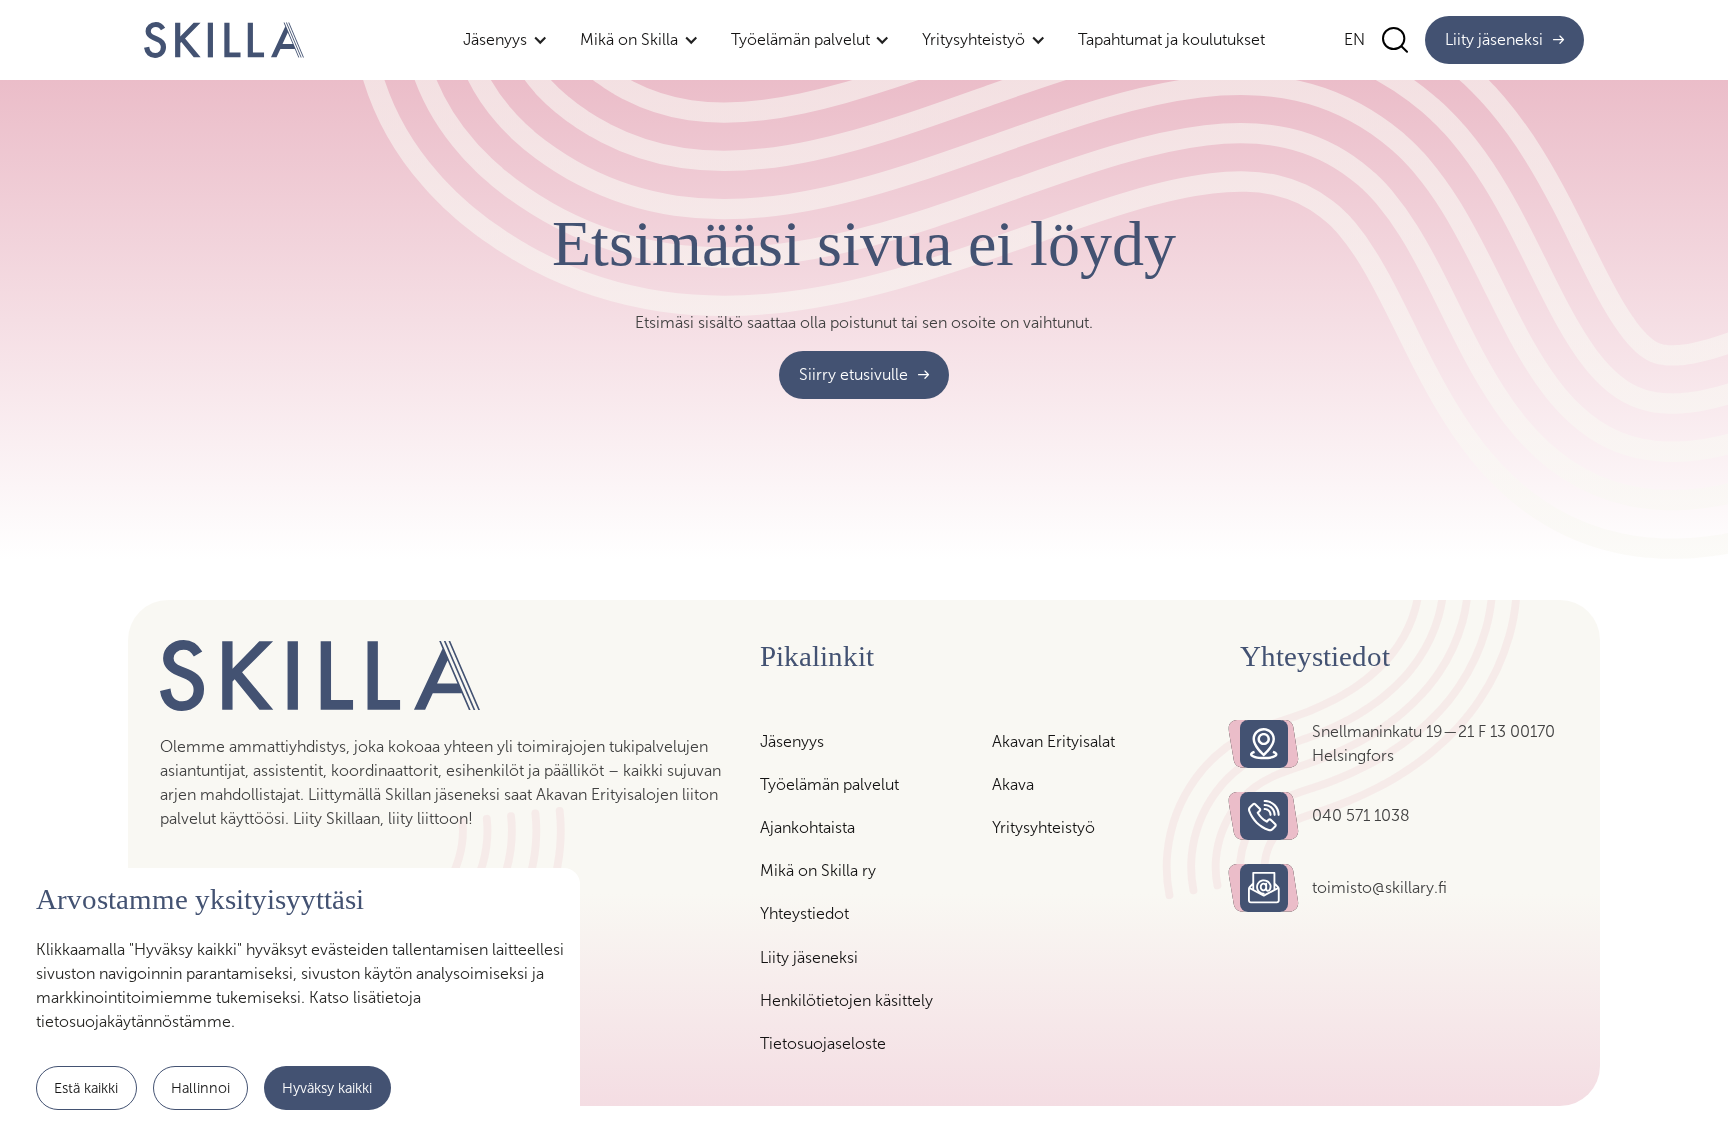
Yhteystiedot (804, 913)
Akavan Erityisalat (1053, 741)
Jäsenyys (792, 741)
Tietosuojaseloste (823, 1043)
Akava (1013, 784)
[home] (224, 40)
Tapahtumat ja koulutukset (1171, 39)
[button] (505, 39)
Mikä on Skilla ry (818, 870)
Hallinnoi (200, 1087)
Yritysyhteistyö (1043, 827)
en (1354, 39)
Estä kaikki (86, 1087)
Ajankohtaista (807, 827)
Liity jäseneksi (809, 957)
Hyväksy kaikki (327, 1087)
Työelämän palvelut (829, 784)
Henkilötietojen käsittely (846, 1000)
